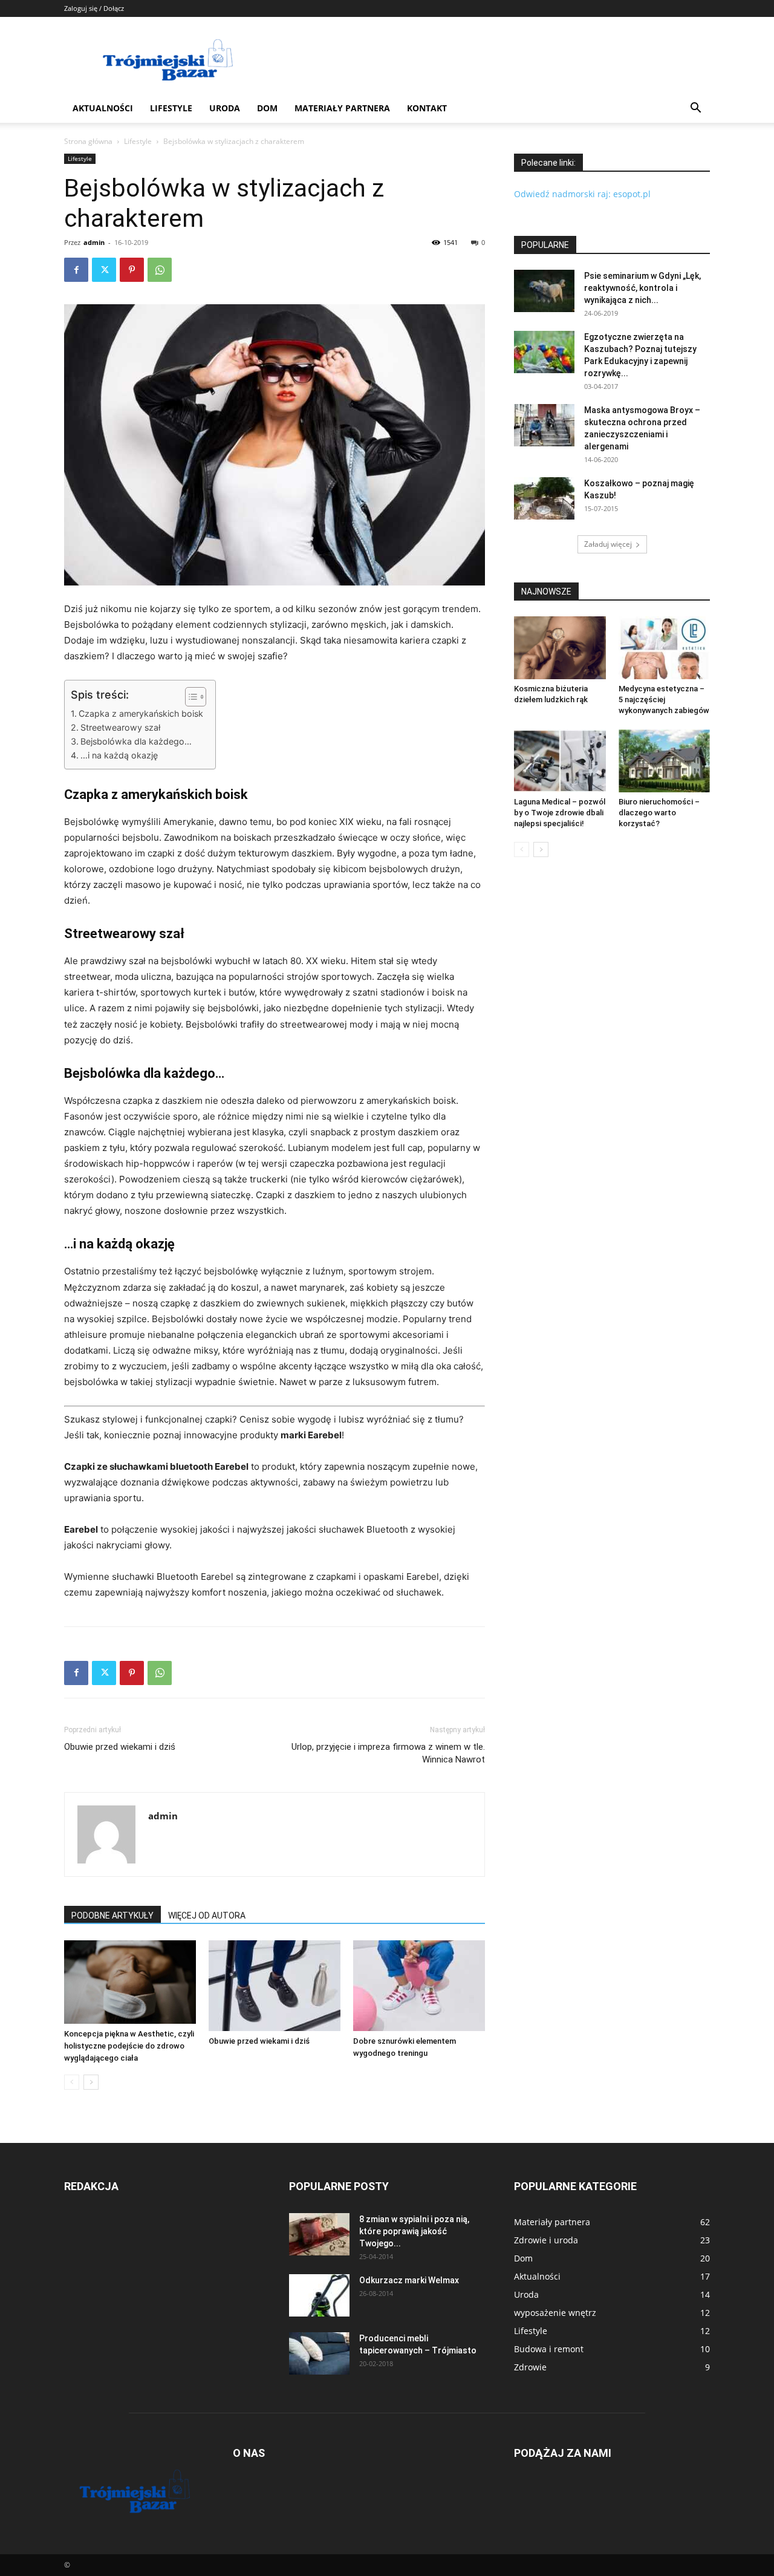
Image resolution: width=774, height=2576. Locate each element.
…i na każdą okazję (119, 755)
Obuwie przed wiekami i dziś (120, 1747)
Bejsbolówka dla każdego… (136, 741)
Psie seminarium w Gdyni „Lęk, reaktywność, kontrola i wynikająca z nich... (642, 288)
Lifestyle (171, 108)
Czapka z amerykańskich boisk (141, 713)
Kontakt (427, 108)
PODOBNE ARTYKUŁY (112, 1916)
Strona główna (88, 141)
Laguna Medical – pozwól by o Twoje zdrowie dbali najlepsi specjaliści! (560, 813)
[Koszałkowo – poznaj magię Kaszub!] (544, 498)
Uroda (225, 108)
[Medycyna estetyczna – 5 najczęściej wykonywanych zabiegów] (665, 648)
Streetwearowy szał (120, 727)
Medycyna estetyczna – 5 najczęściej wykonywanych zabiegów (664, 699)
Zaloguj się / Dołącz (94, 8)
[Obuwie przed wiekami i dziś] (275, 1986)
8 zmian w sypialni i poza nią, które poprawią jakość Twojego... (414, 2231)
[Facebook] (76, 270)
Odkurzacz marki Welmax (409, 2280)
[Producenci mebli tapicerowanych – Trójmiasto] (319, 2353)
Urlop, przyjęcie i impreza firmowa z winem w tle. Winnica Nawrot (388, 1753)
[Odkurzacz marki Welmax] (319, 2295)
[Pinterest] (132, 270)
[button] (695, 109)
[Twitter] (104, 270)
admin (94, 242)
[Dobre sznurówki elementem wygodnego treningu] (419, 1986)
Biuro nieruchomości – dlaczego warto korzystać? (659, 813)
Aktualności (103, 108)
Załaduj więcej (608, 544)
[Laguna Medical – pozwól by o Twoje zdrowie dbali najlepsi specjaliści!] (560, 761)
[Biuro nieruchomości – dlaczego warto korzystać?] (665, 761)
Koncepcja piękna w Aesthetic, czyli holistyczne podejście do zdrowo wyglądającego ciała (129, 2046)
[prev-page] (72, 2082)
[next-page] (91, 2082)
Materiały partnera (342, 108)
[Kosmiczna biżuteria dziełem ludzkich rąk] (560, 648)
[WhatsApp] (160, 270)
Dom (267, 108)
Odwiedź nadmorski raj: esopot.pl (582, 194)
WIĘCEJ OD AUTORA (207, 1916)
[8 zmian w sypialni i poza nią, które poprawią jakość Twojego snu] (319, 2234)
